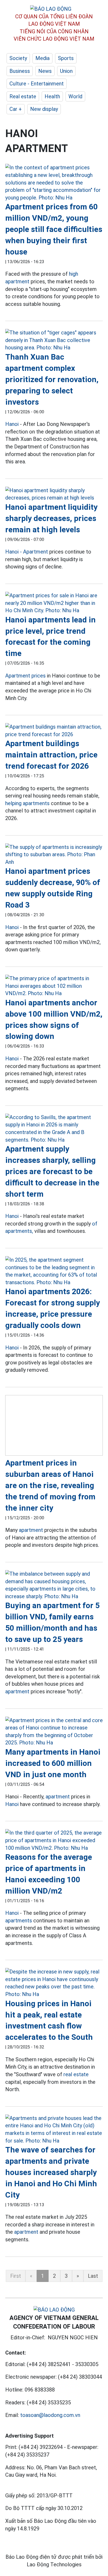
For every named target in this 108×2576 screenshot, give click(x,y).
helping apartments (27, 803)
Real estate (23, 96)
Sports (66, 58)
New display (44, 109)
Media (42, 58)
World (75, 96)
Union (66, 71)
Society (18, 58)
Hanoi (12, 424)
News (45, 71)
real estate (76, 2074)
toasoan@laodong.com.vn (50, 2415)
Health (52, 96)
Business (20, 71)
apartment (31, 1530)
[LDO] (54, 183)
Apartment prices (25, 676)
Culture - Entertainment (37, 84)
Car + (16, 109)
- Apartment (34, 552)
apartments (19, 1921)
